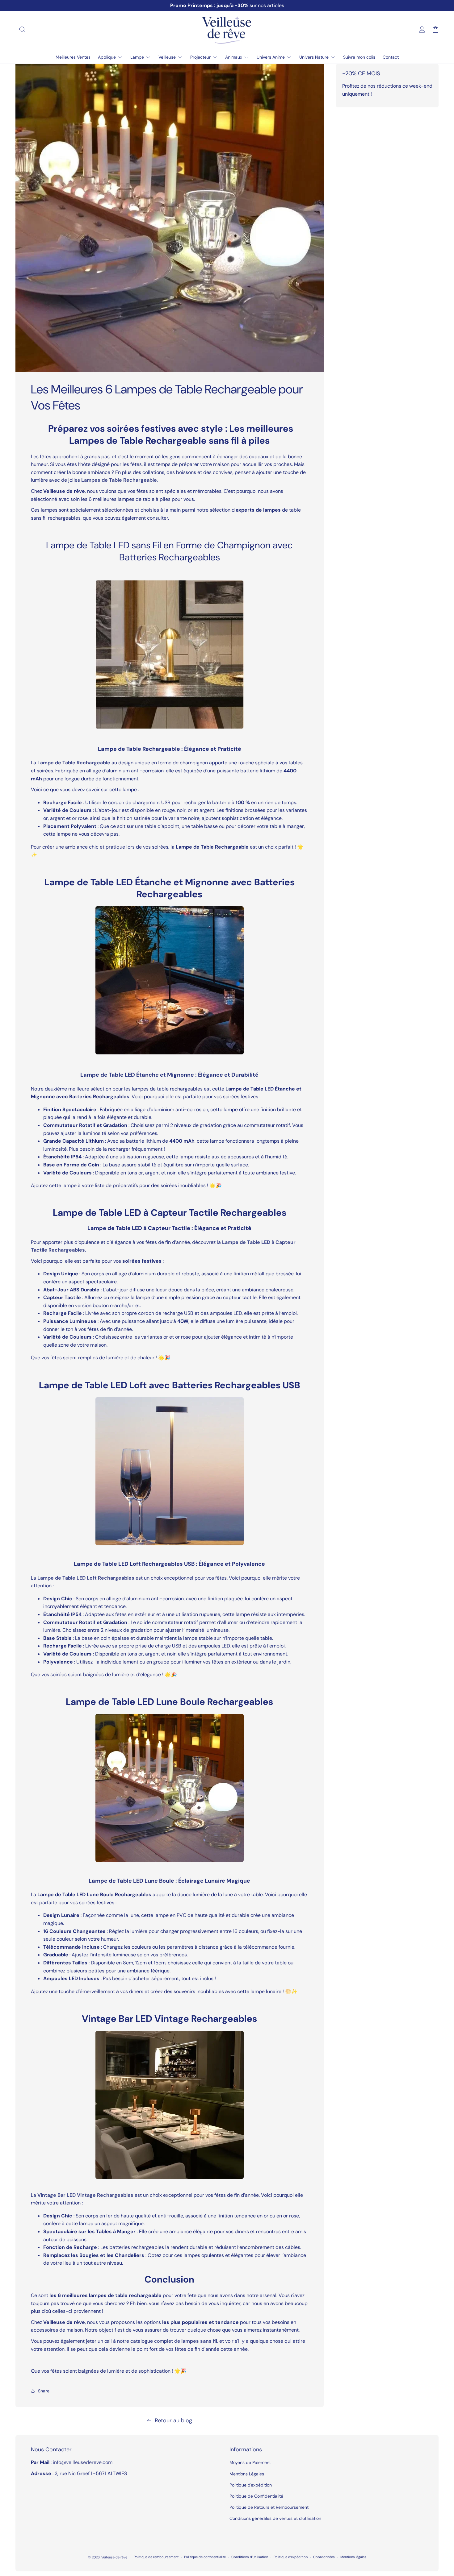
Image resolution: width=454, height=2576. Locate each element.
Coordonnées (324, 2557)
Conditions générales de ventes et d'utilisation (275, 2518)
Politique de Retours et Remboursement (269, 2507)
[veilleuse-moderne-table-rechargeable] (170, 2105)
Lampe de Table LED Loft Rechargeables (86, 1578)
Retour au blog (173, 2420)
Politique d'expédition (251, 2485)
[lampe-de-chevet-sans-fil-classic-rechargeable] (170, 980)
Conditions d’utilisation (250, 2557)
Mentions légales (353, 2557)
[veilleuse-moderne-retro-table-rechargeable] (170, 654)
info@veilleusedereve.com (83, 2462)
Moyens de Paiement (250, 2462)
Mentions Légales (247, 2474)
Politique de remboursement (156, 2557)
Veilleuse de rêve (115, 2557)
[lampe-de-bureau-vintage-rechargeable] (170, 1471)
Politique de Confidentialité (256, 2496)
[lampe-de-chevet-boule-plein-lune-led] (170, 1788)
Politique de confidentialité (205, 2557)
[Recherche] (22, 29)
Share (44, 2391)
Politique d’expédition (291, 2557)
